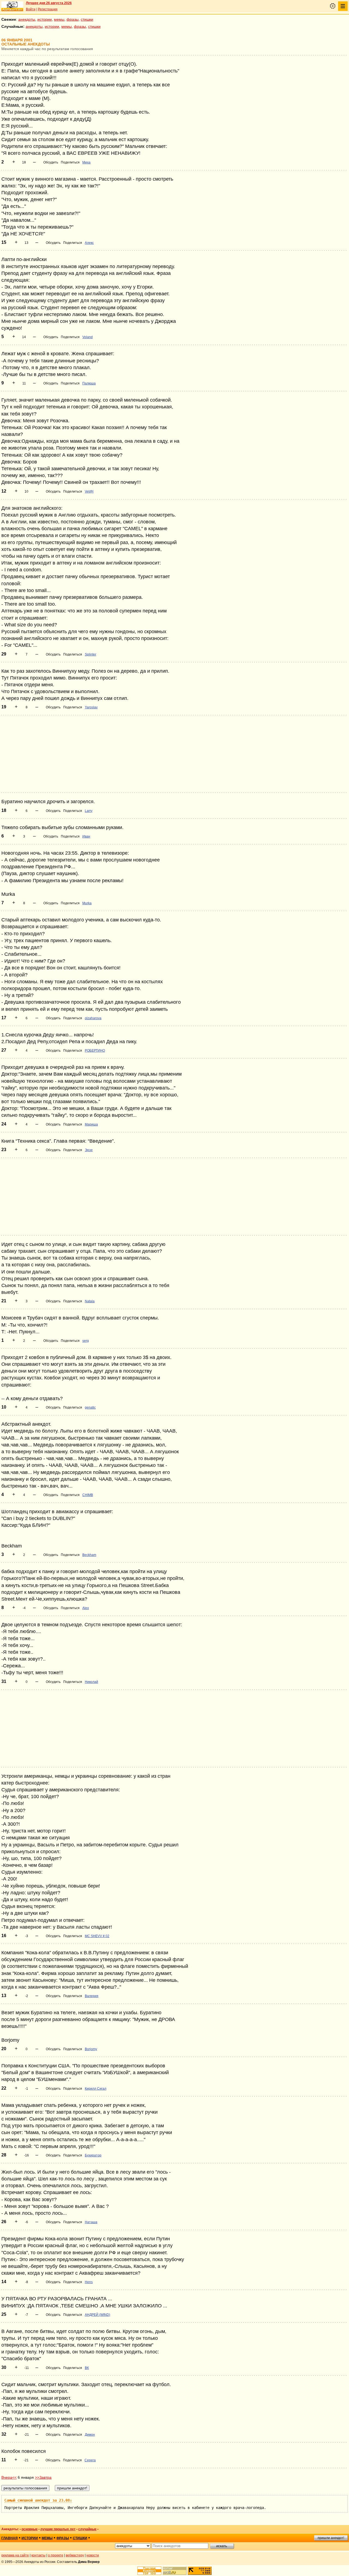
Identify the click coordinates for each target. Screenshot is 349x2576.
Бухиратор (93, 2155)
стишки (87, 19)
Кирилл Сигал (96, 2089)
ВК (87, 2368)
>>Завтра (43, 2477)
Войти (31, 9)
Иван (86, 836)
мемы (59, 19)
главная (10, 2538)
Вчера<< (9, 2477)
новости (93, 2555)
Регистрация (48, 9)
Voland (88, 337)
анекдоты (27, 19)
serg (86, 1341)
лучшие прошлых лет (58, 2529)
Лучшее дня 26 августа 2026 (49, 3)
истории (45, 19)
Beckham (89, 1555)
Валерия (92, 1996)
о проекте (56, 2555)
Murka (87, 903)
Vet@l (89, 491)
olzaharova (93, 1018)
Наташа (91, 2222)
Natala (90, 1301)
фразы (73, 19)
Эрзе (89, 1150)
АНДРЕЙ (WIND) (97, 2315)
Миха (86, 162)
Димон (90, 2435)
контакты (38, 2555)
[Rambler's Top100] (149, 2571)
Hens (89, 2282)
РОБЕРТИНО (95, 1051)
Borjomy (91, 2049)
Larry (89, 811)
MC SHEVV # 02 (97, 1936)
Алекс (89, 243)
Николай (91, 1682)
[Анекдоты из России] (12, 6)
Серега (90, 2460)
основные (30, 2529)
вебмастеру (75, 2555)
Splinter (91, 654)
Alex (86, 1608)
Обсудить (51, 162)
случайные (87, 2529)
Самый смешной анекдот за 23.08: (38, 2500)
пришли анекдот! (331, 2538)
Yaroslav (91, 707)
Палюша (89, 383)
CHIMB (88, 1495)
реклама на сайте (15, 2555)
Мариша (91, 1124)
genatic (90, 1407)
